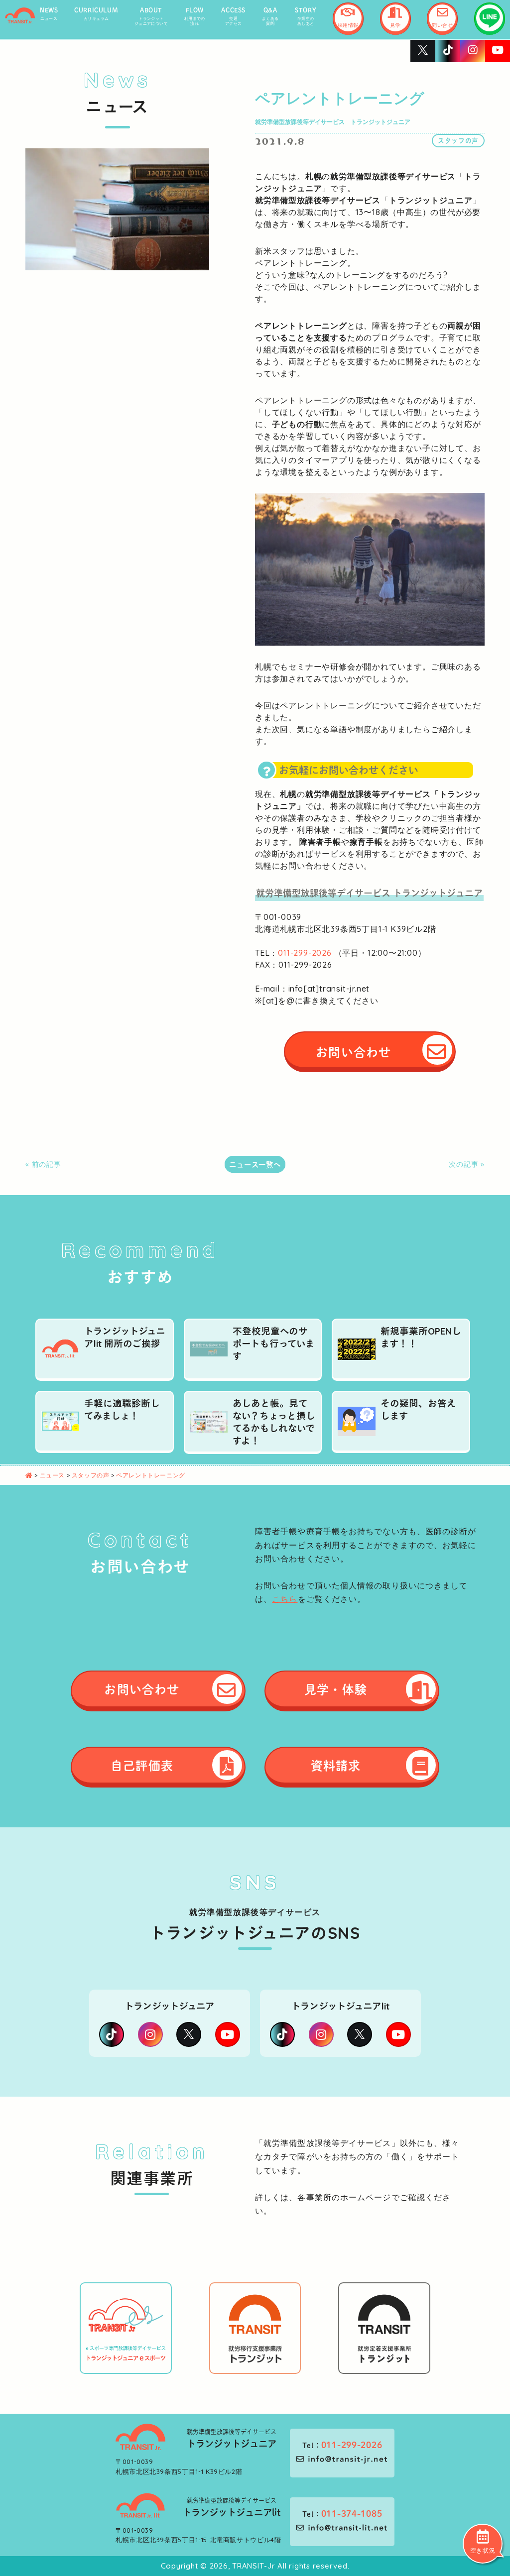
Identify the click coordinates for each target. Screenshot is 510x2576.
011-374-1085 (352, 2513)
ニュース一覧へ (255, 1164)
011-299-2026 (305, 953)
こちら (285, 1599)
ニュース (53, 1475)
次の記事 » (466, 1164)
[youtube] (228, 2034)
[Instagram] (150, 2034)
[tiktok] (112, 2034)
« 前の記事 (43, 1164)
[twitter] (189, 2034)
